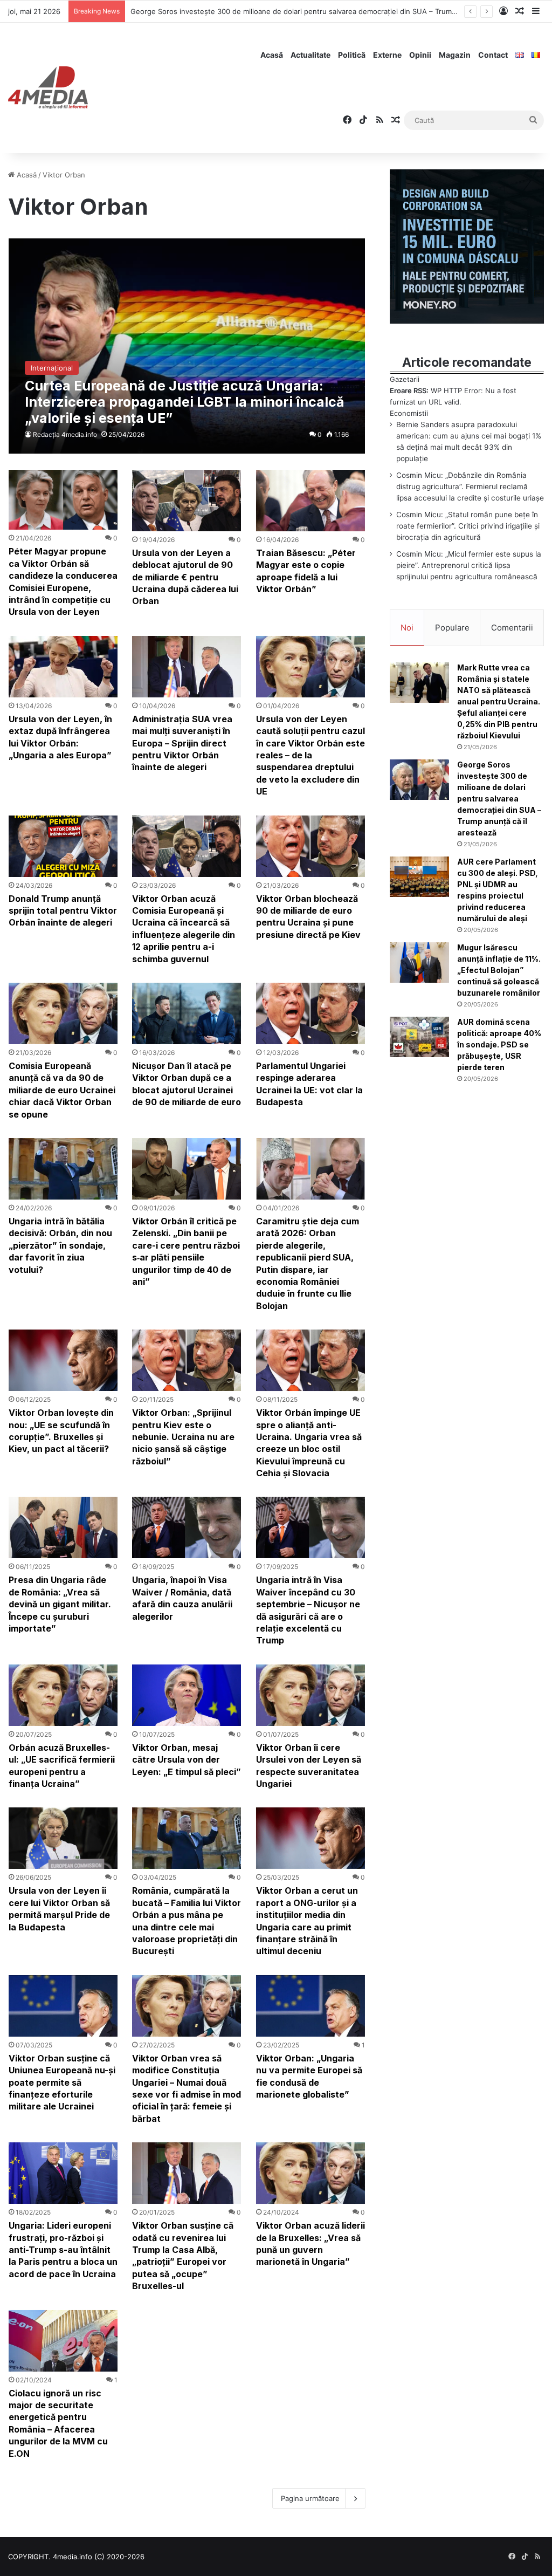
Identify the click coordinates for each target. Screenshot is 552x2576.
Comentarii (512, 628)
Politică (352, 55)
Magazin (455, 55)
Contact (493, 55)
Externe (387, 55)
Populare (452, 628)
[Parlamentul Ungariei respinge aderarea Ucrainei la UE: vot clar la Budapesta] (310, 1013)
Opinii (420, 55)
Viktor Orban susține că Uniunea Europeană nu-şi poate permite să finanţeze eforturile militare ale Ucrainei (62, 2082)
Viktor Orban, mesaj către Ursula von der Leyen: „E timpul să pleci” (187, 1760)
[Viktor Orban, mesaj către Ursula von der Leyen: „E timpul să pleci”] (187, 1695)
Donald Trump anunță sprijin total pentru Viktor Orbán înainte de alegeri (63, 911)
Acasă (272, 55)
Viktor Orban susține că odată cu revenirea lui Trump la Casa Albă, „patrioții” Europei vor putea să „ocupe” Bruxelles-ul (183, 2256)
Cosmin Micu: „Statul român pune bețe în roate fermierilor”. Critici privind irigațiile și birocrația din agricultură (468, 526)
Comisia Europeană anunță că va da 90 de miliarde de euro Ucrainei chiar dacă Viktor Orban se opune (62, 1090)
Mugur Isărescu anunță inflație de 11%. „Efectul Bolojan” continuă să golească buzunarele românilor (499, 970)
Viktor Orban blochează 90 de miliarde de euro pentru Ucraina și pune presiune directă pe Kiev (308, 917)
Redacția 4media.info (65, 434)
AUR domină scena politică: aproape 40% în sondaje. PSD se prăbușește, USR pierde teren (499, 1044)
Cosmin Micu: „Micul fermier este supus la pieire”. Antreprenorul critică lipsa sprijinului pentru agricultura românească (469, 565)
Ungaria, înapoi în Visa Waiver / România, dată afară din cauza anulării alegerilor (182, 1598)
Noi (407, 628)
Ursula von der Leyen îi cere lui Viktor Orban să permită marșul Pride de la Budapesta (59, 1909)
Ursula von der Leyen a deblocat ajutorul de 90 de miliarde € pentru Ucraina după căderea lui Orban (185, 577)
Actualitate (310, 55)
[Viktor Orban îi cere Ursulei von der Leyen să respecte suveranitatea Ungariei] (310, 1695)
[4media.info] (48, 88)
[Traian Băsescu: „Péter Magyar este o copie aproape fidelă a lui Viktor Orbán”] (310, 501)
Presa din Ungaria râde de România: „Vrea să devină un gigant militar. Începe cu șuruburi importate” (60, 1604)
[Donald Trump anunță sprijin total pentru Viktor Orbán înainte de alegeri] (63, 846)
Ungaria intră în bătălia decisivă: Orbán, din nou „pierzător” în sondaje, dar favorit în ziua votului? (60, 1245)
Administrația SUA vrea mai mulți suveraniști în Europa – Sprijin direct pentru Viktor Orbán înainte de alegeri (182, 743)
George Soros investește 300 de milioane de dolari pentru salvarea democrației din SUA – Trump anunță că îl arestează (331, 11)
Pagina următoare (310, 2498)
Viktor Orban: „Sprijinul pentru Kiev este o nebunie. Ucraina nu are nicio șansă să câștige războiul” (183, 1437)
